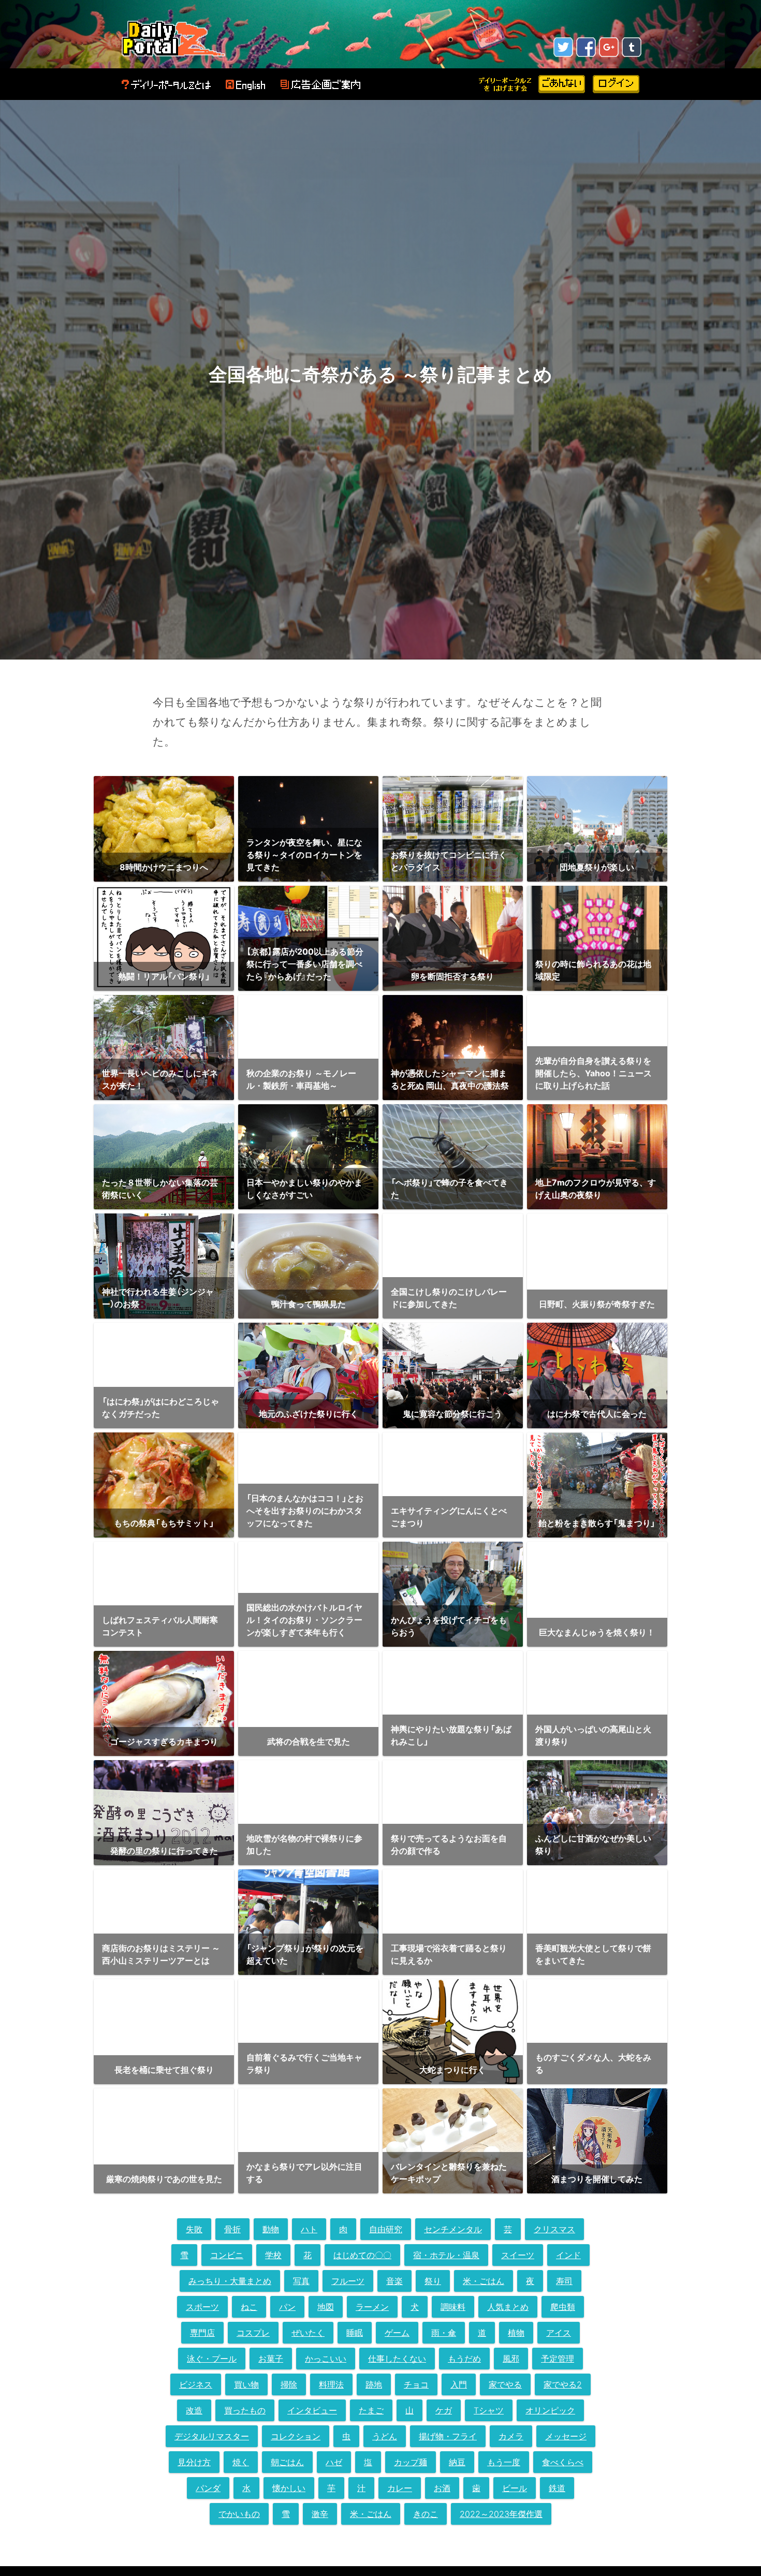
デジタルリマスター (212, 2436)
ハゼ (334, 2462)
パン (287, 2307)
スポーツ (202, 2307)
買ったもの (245, 2410)
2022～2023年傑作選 (501, 2514)
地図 (326, 2307)
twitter (563, 47)
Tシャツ (489, 2410)
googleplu (609, 47)
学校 (273, 2255)
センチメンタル (453, 2229)
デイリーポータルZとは (166, 85)
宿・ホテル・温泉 (446, 2255)
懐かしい (289, 2488)
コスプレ (253, 2333)
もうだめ (464, 2359)
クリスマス (554, 2229)
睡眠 (355, 2333)
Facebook (586, 47)
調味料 (453, 2307)
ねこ (249, 2307)
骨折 (232, 2229)
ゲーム (397, 2333)
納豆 (457, 2462)
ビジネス (196, 2384)
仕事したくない (397, 2359)
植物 (516, 2333)
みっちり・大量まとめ (230, 2281)
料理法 (331, 2384)
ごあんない (562, 84)
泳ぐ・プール (212, 2359)
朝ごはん (287, 2462)
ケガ (444, 2410)
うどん (385, 2436)
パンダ (208, 2488)
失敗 (194, 2229)
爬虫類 (563, 2307)
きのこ (426, 2514)
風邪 (511, 2359)
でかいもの (239, 2514)
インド (568, 2255)
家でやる (505, 2384)
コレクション (296, 2436)
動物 (271, 2229)
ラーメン (372, 2307)
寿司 (564, 2281)
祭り (433, 2281)
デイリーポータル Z (173, 38)
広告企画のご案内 (320, 85)
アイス (559, 2333)
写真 (301, 2281)
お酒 (442, 2488)
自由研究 (386, 2229)
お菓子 (271, 2359)
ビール (515, 2488)
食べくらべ (563, 2462)
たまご (371, 2410)
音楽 (394, 2281)
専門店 (202, 2333)
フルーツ (348, 2281)
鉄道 (557, 2488)
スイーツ (518, 2255)
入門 (459, 2384)
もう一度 (504, 2462)
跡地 (374, 2384)
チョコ (416, 2384)
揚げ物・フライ (448, 2436)
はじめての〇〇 (362, 2255)
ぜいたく (308, 2333)
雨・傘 (444, 2333)
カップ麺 (411, 2462)
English (245, 85)
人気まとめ (508, 2307)
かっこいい (326, 2359)
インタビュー (312, 2410)
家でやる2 (563, 2384)
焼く (241, 2462)
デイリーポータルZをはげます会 (506, 84)
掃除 (289, 2384)
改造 (194, 2410)
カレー (400, 2488)
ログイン (616, 84)
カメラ (511, 2436)
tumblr (632, 47)
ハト (309, 2229)
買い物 (246, 2384)
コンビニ (227, 2255)
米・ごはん (484, 2281)
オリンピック (550, 2410)
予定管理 (558, 2359)
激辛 (320, 2514)
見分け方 (194, 2462)
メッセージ (566, 2436)
